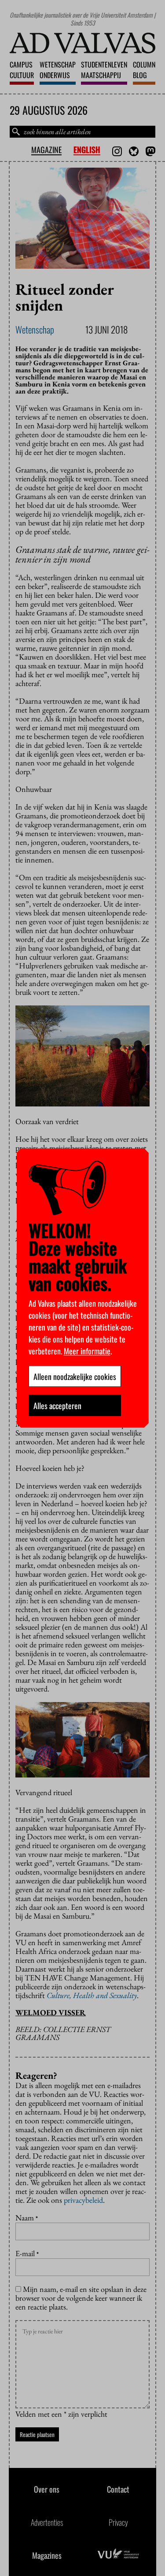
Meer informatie (87, 1350)
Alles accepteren (57, 1405)
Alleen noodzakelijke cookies (75, 1376)
